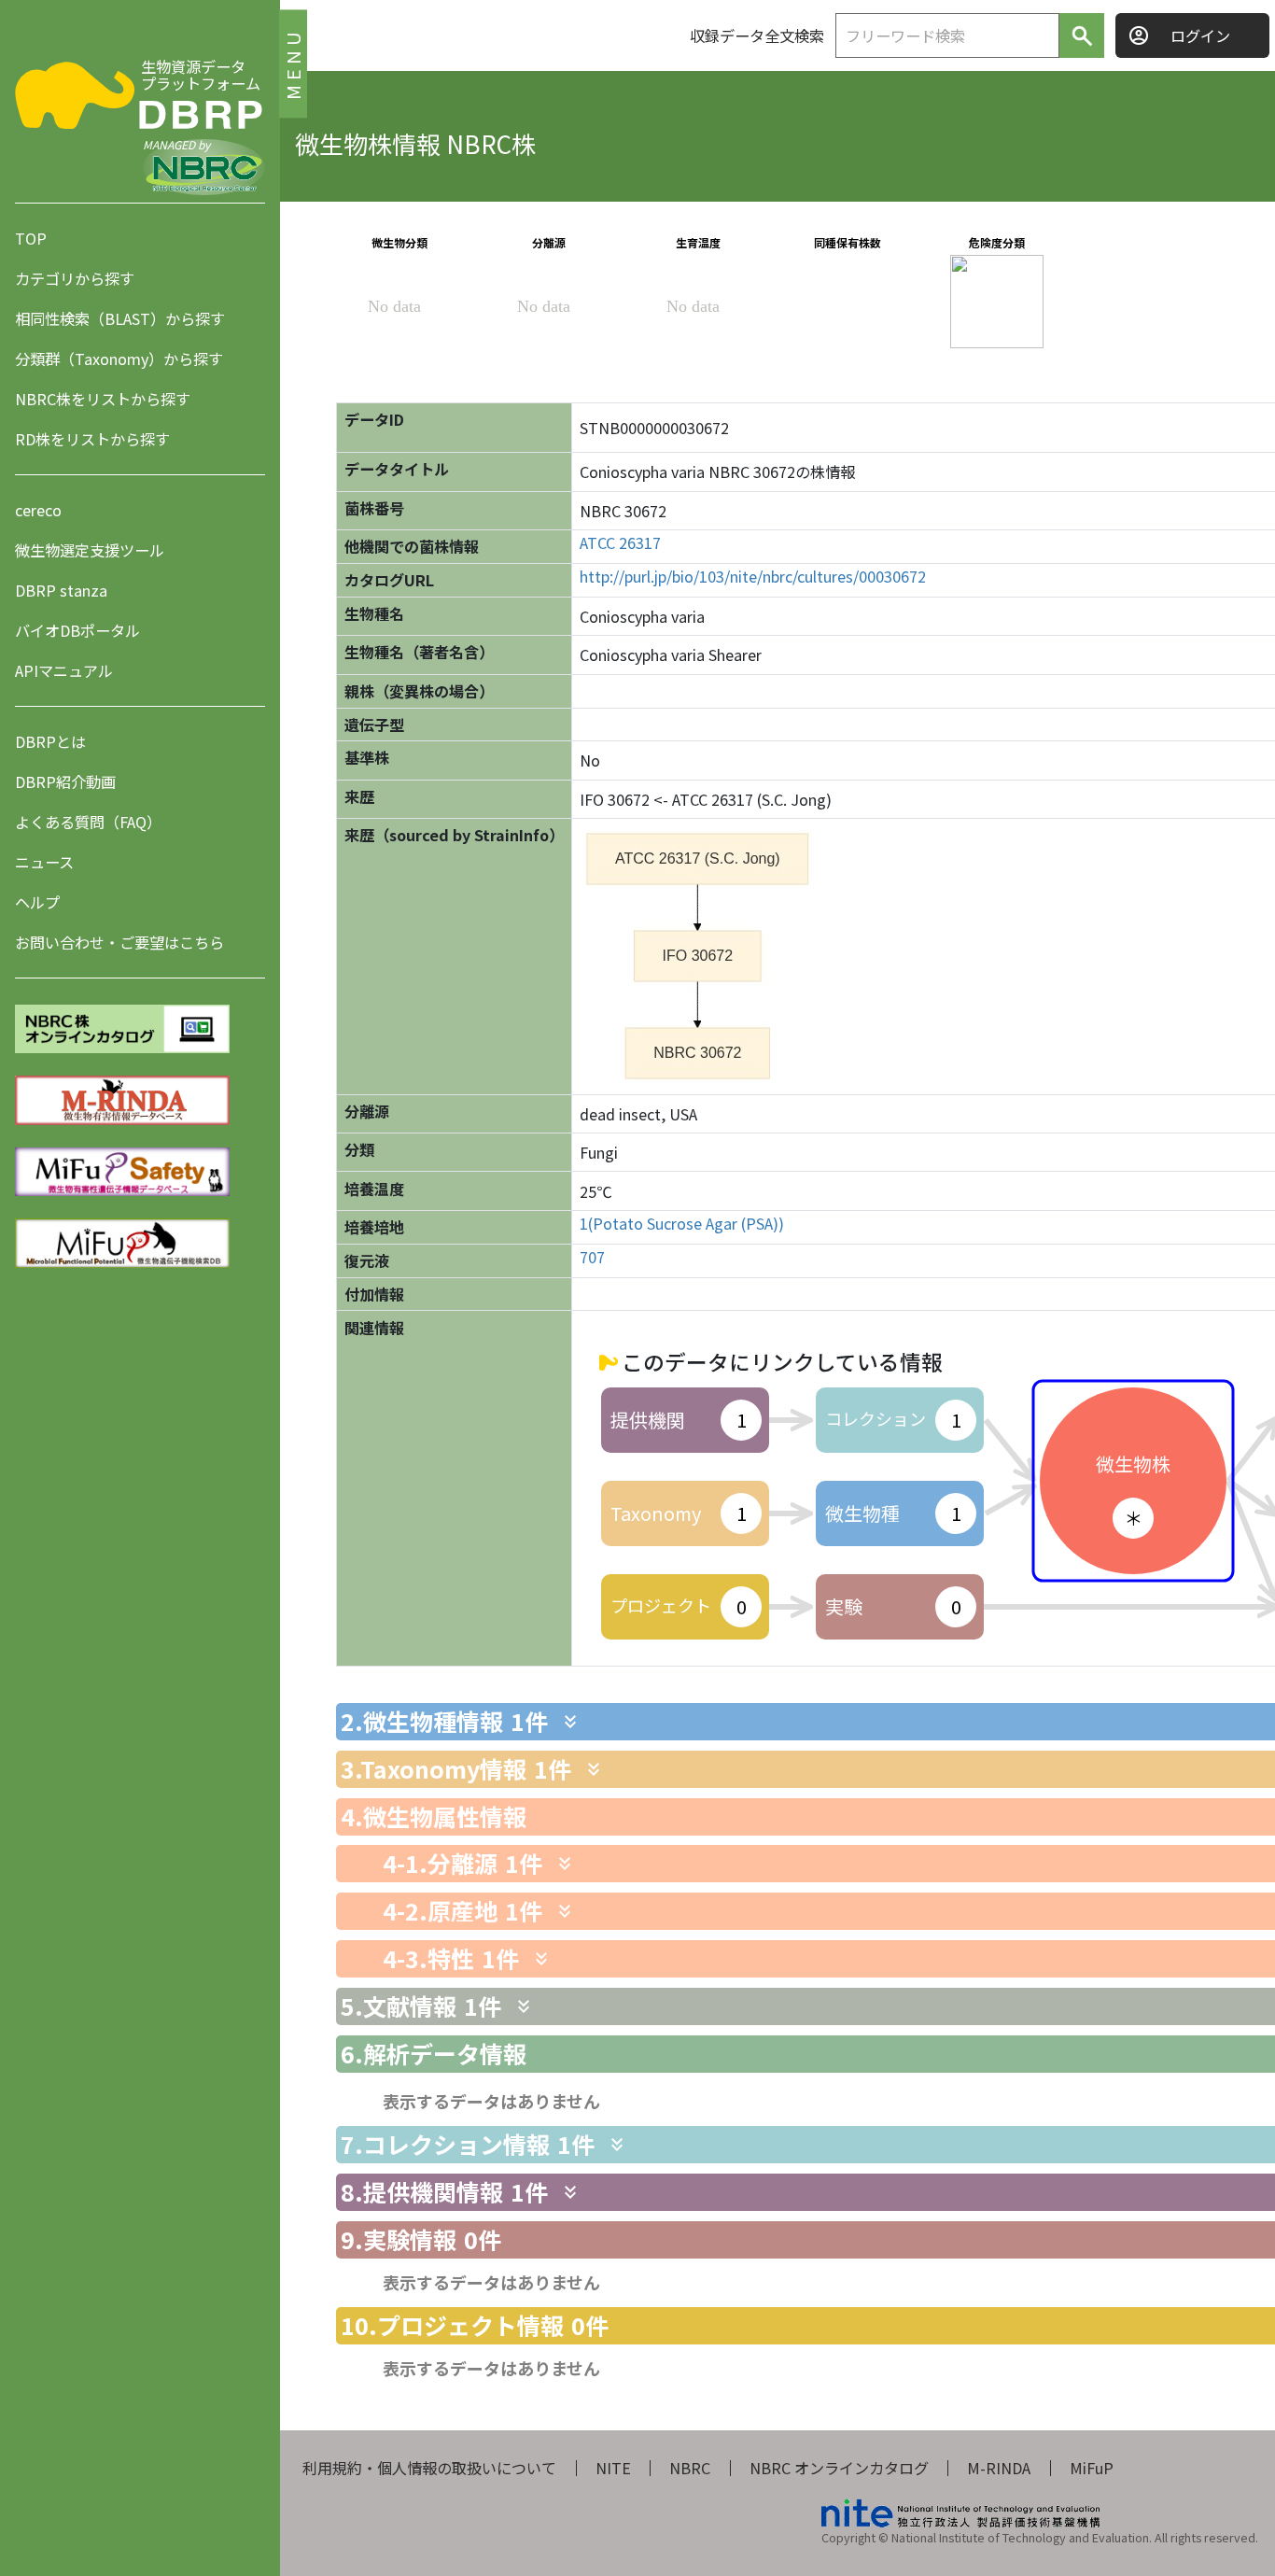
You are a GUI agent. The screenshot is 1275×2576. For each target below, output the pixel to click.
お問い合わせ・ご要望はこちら (119, 942)
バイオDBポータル (77, 630)
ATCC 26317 (620, 543)
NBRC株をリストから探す (103, 399)
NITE (613, 2468)
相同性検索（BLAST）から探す (120, 318)
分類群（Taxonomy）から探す (119, 359)
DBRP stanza (61, 590)
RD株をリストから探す (92, 439)
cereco (38, 510)
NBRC (690, 2468)
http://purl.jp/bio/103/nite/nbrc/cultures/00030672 (753, 577)
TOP (31, 238)
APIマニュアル (64, 670)
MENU (293, 63)
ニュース (44, 862)
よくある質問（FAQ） (88, 822)
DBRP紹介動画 (65, 781)
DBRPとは (50, 741)
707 (592, 1257)
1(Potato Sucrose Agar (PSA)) (682, 1224)
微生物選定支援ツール (90, 550)
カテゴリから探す (75, 278)
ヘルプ (37, 902)
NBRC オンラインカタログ (839, 2468)
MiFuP (1092, 2468)
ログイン (1200, 35)
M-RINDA (999, 2468)
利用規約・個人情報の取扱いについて (429, 2468)
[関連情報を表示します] (570, 1722)
